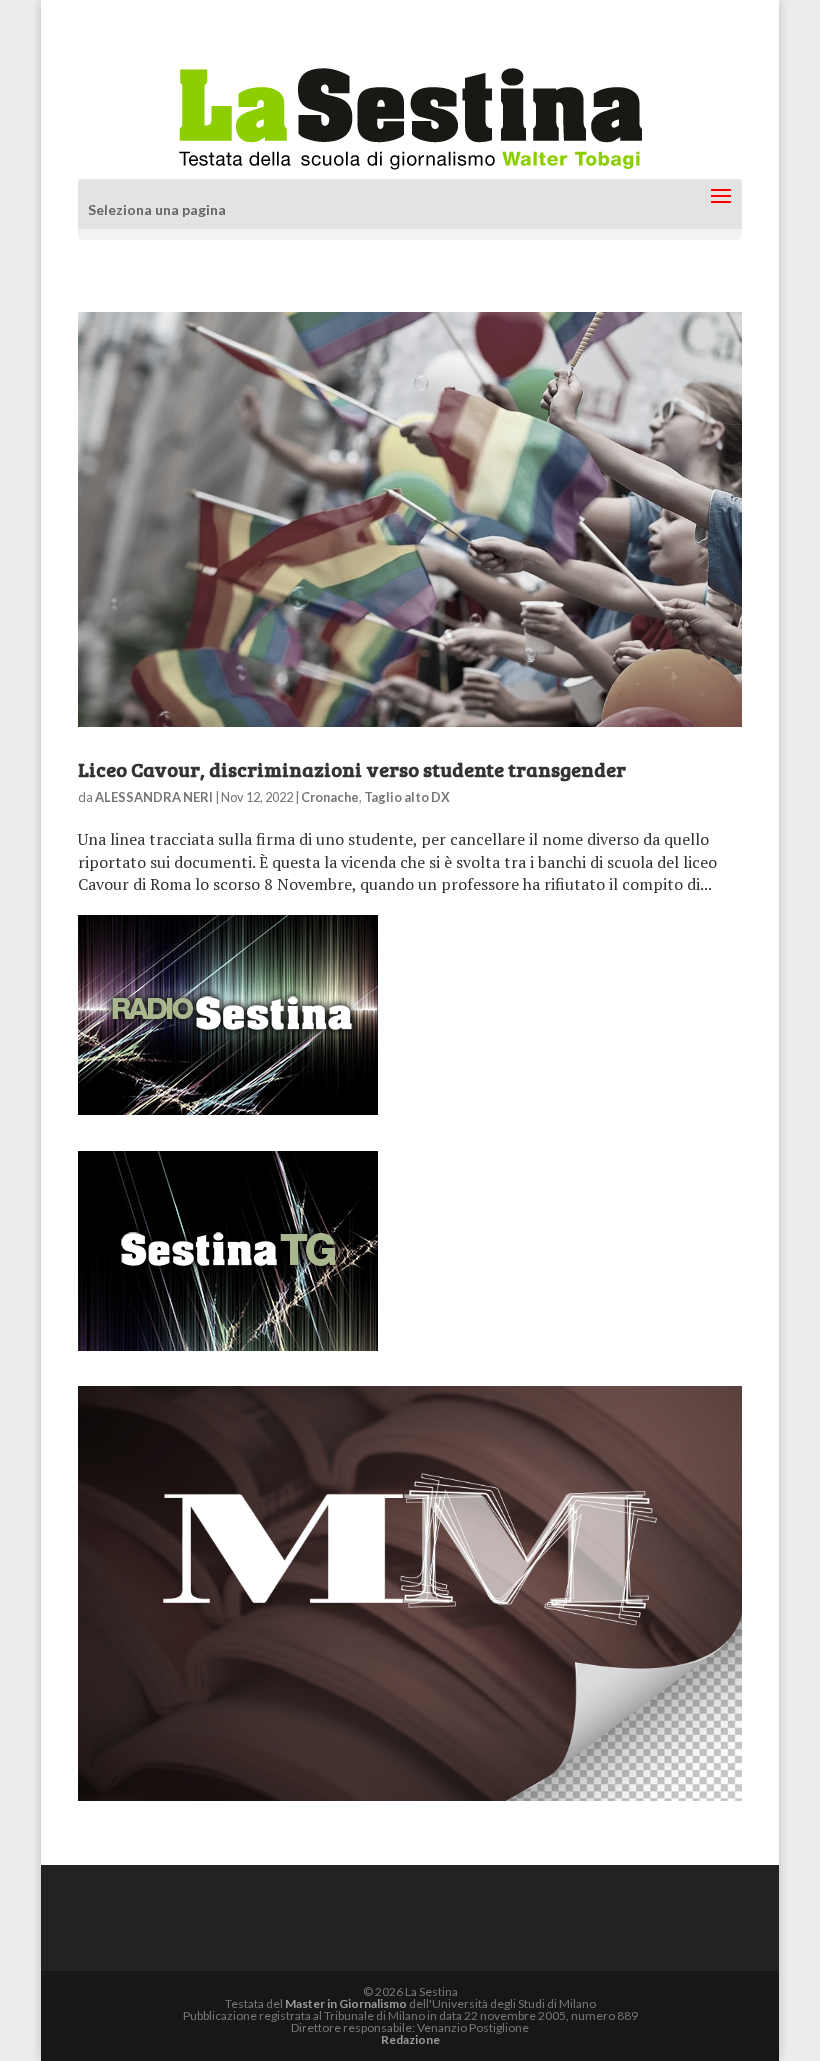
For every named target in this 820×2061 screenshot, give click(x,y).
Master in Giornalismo (346, 2003)
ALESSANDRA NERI (154, 797)
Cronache (330, 797)
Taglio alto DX (407, 797)
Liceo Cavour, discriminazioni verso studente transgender (352, 769)
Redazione (410, 2039)
